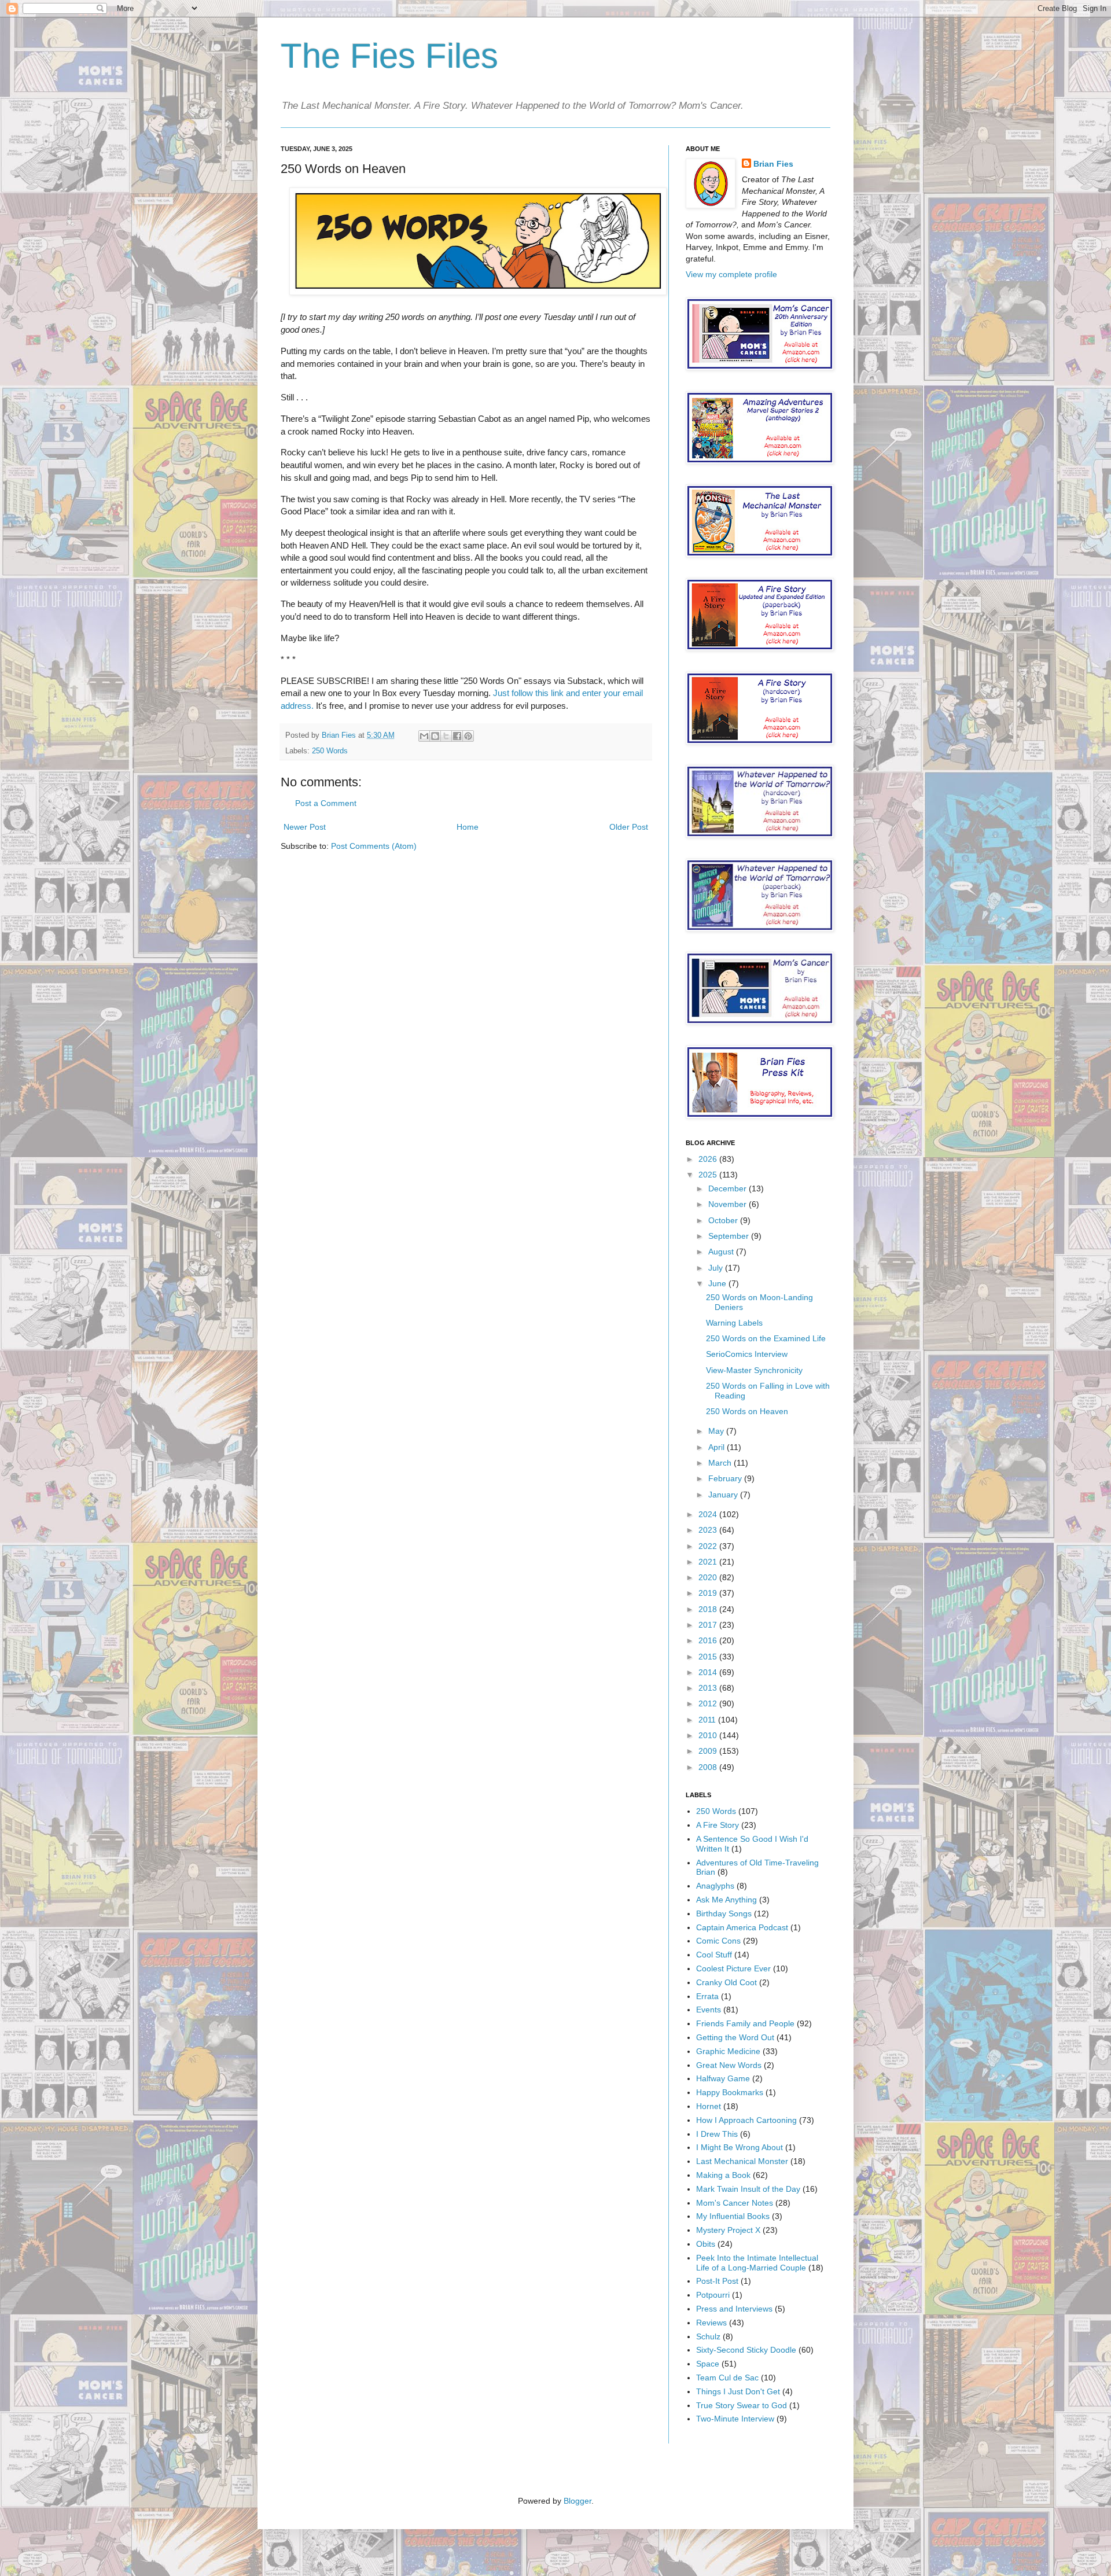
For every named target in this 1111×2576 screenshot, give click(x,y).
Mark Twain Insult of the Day (748, 2189)
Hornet (709, 2106)
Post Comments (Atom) (374, 846)
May (717, 1431)
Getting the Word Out (735, 2037)
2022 (709, 1546)
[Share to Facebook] (457, 736)
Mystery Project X (728, 2230)
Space (708, 2364)
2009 (709, 1751)
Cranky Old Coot (726, 1982)
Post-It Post (717, 2281)
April (718, 1447)
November (729, 1204)
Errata (707, 1996)
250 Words (330, 751)
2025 (709, 1175)
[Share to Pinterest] (468, 736)
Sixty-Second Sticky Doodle (746, 2350)
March (721, 1463)
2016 (709, 1640)
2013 (709, 1688)
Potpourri (713, 2295)
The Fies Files (389, 56)
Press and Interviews (734, 2309)
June (718, 1283)
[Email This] (424, 736)
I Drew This (717, 2134)
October (724, 1220)
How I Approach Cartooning (746, 2120)
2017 (709, 1625)
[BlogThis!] (435, 736)
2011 (708, 1720)
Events (709, 2010)
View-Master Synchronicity (754, 1370)
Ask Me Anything (726, 1900)
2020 (709, 1577)
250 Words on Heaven (747, 1411)
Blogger (577, 2501)
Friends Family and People (745, 2023)
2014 (709, 1672)
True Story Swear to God (742, 2405)
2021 (709, 1562)
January (724, 1495)
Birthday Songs (724, 1913)
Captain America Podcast (742, 1927)
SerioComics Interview (747, 1354)
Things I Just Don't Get (738, 2391)
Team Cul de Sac (727, 2378)
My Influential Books (733, 2216)
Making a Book (723, 2175)
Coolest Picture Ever (733, 1968)
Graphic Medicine (728, 2051)
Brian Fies (340, 735)
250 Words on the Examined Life (766, 1338)
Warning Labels (734, 1323)
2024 (709, 1514)
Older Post (629, 827)
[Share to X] (446, 736)
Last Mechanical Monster (742, 2161)
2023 (709, 1530)
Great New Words (729, 2065)
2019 (709, 1593)
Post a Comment (326, 803)
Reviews (711, 2323)
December (729, 1188)
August (722, 1252)
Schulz (708, 2336)
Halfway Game (723, 2078)
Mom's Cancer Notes (735, 2203)
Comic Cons (718, 1941)
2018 (709, 1609)
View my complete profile (731, 274)
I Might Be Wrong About (740, 2147)
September (730, 1236)
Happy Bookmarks (730, 2092)
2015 (709, 1657)
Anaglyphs (715, 1886)
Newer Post (305, 827)
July (717, 1268)
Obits (706, 2244)
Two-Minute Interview (735, 2419)
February (726, 1478)
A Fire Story (718, 1825)
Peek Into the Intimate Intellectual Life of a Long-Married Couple (757, 2263)
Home (468, 827)
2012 (709, 1703)
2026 (709, 1159)
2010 (709, 1735)
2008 (709, 1767)
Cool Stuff (714, 1955)
